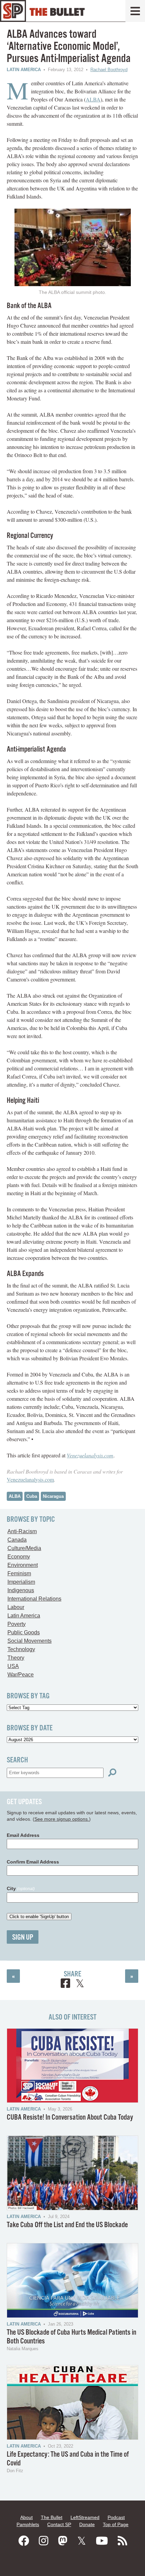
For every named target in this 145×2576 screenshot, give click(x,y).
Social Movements (30, 1641)
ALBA (93, 99)
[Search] (112, 1773)
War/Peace (21, 1675)
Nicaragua (53, 1496)
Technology (21, 1649)
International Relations (34, 1599)
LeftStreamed (85, 2517)
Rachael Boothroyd (109, 70)
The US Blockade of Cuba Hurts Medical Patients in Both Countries (71, 2337)
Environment (23, 1565)
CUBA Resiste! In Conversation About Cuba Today (70, 2117)
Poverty (17, 1624)
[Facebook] (24, 2541)
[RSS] (122, 2541)
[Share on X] (80, 1984)
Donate (87, 2524)
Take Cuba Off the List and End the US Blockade (67, 2225)
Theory (16, 1658)
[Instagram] (43, 2541)
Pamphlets (28, 2524)
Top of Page (116, 2524)
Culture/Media (24, 1548)
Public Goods (24, 1632)
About (26, 2517)
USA (13, 1666)
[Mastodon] (63, 2541)
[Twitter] (82, 2541)
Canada (17, 1540)
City (21, 1888)
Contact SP (59, 2524)
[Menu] (135, 11)
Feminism (19, 1573)
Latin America (24, 70)
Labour (16, 1607)
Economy (19, 1557)
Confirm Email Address (33, 1862)
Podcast (116, 2517)
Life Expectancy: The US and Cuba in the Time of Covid (68, 2459)
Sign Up (23, 1937)
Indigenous (21, 1590)
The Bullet (52, 2517)
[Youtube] (102, 2541)
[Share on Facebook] (65, 1984)
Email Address (23, 1835)
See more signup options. (62, 1819)
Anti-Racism (22, 1531)
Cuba (32, 1496)
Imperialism (21, 1582)
